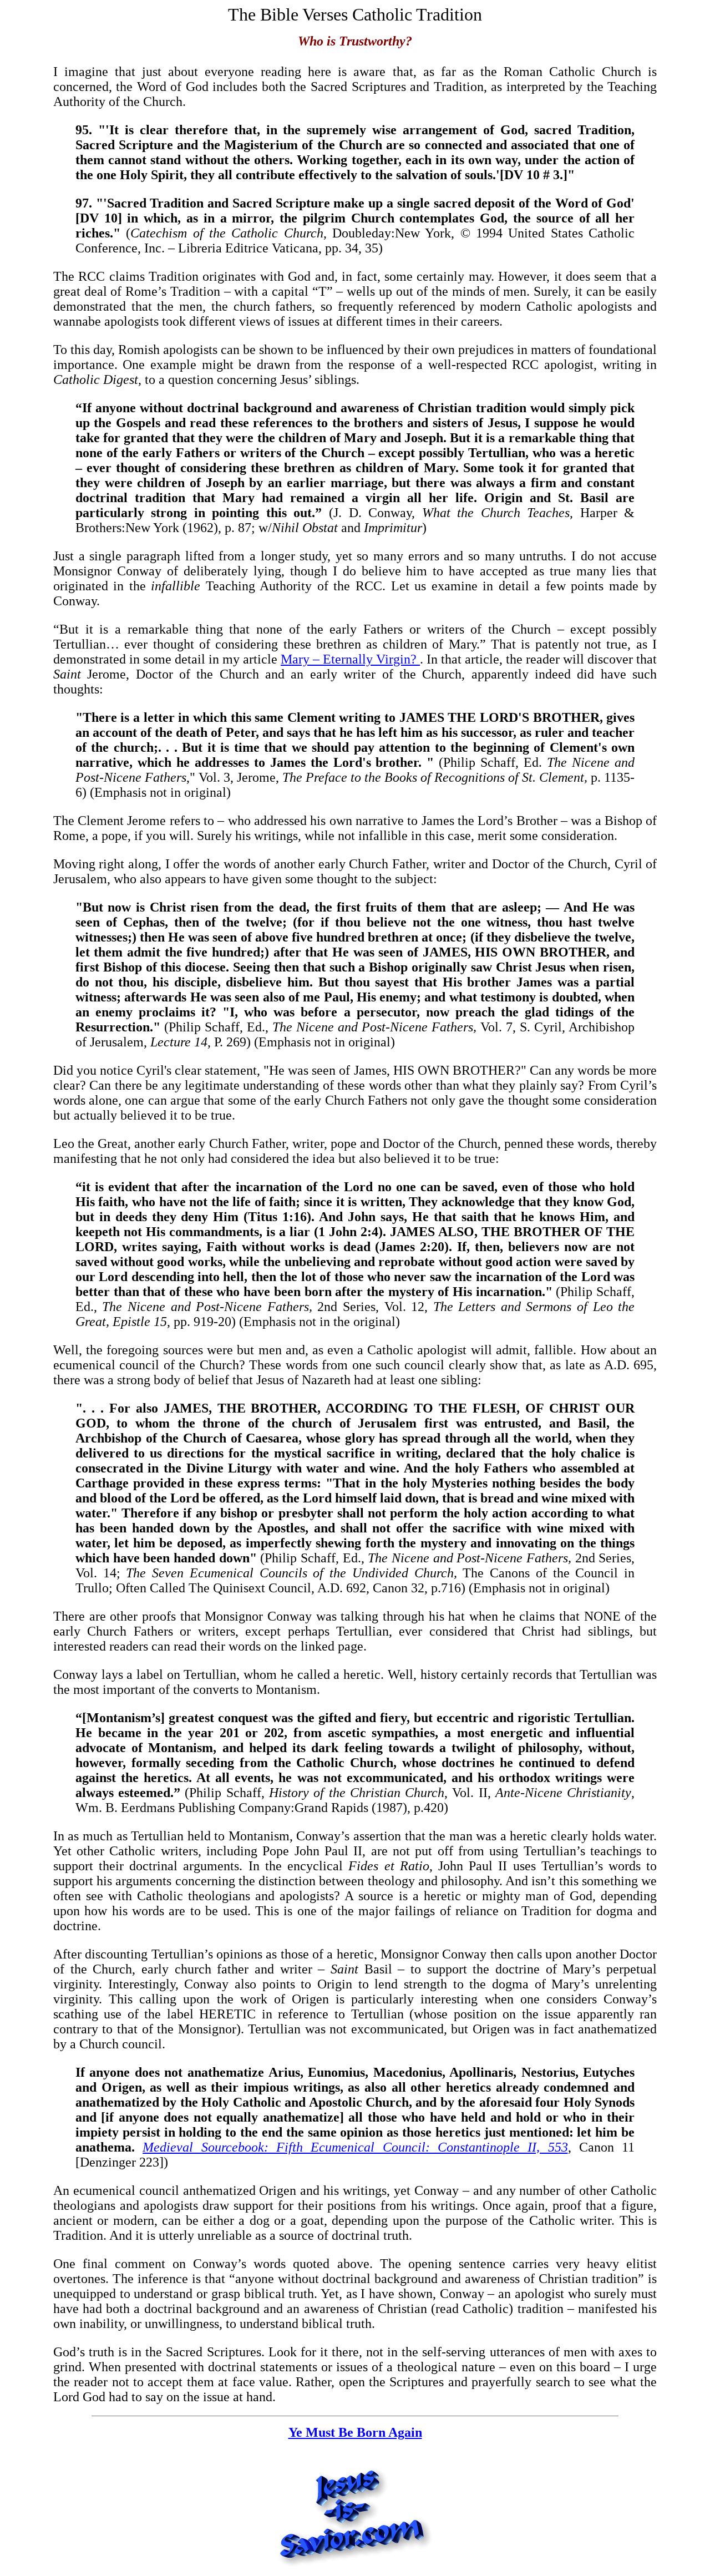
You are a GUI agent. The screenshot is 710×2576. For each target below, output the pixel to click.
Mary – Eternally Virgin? (350, 659)
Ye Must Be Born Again (355, 2432)
